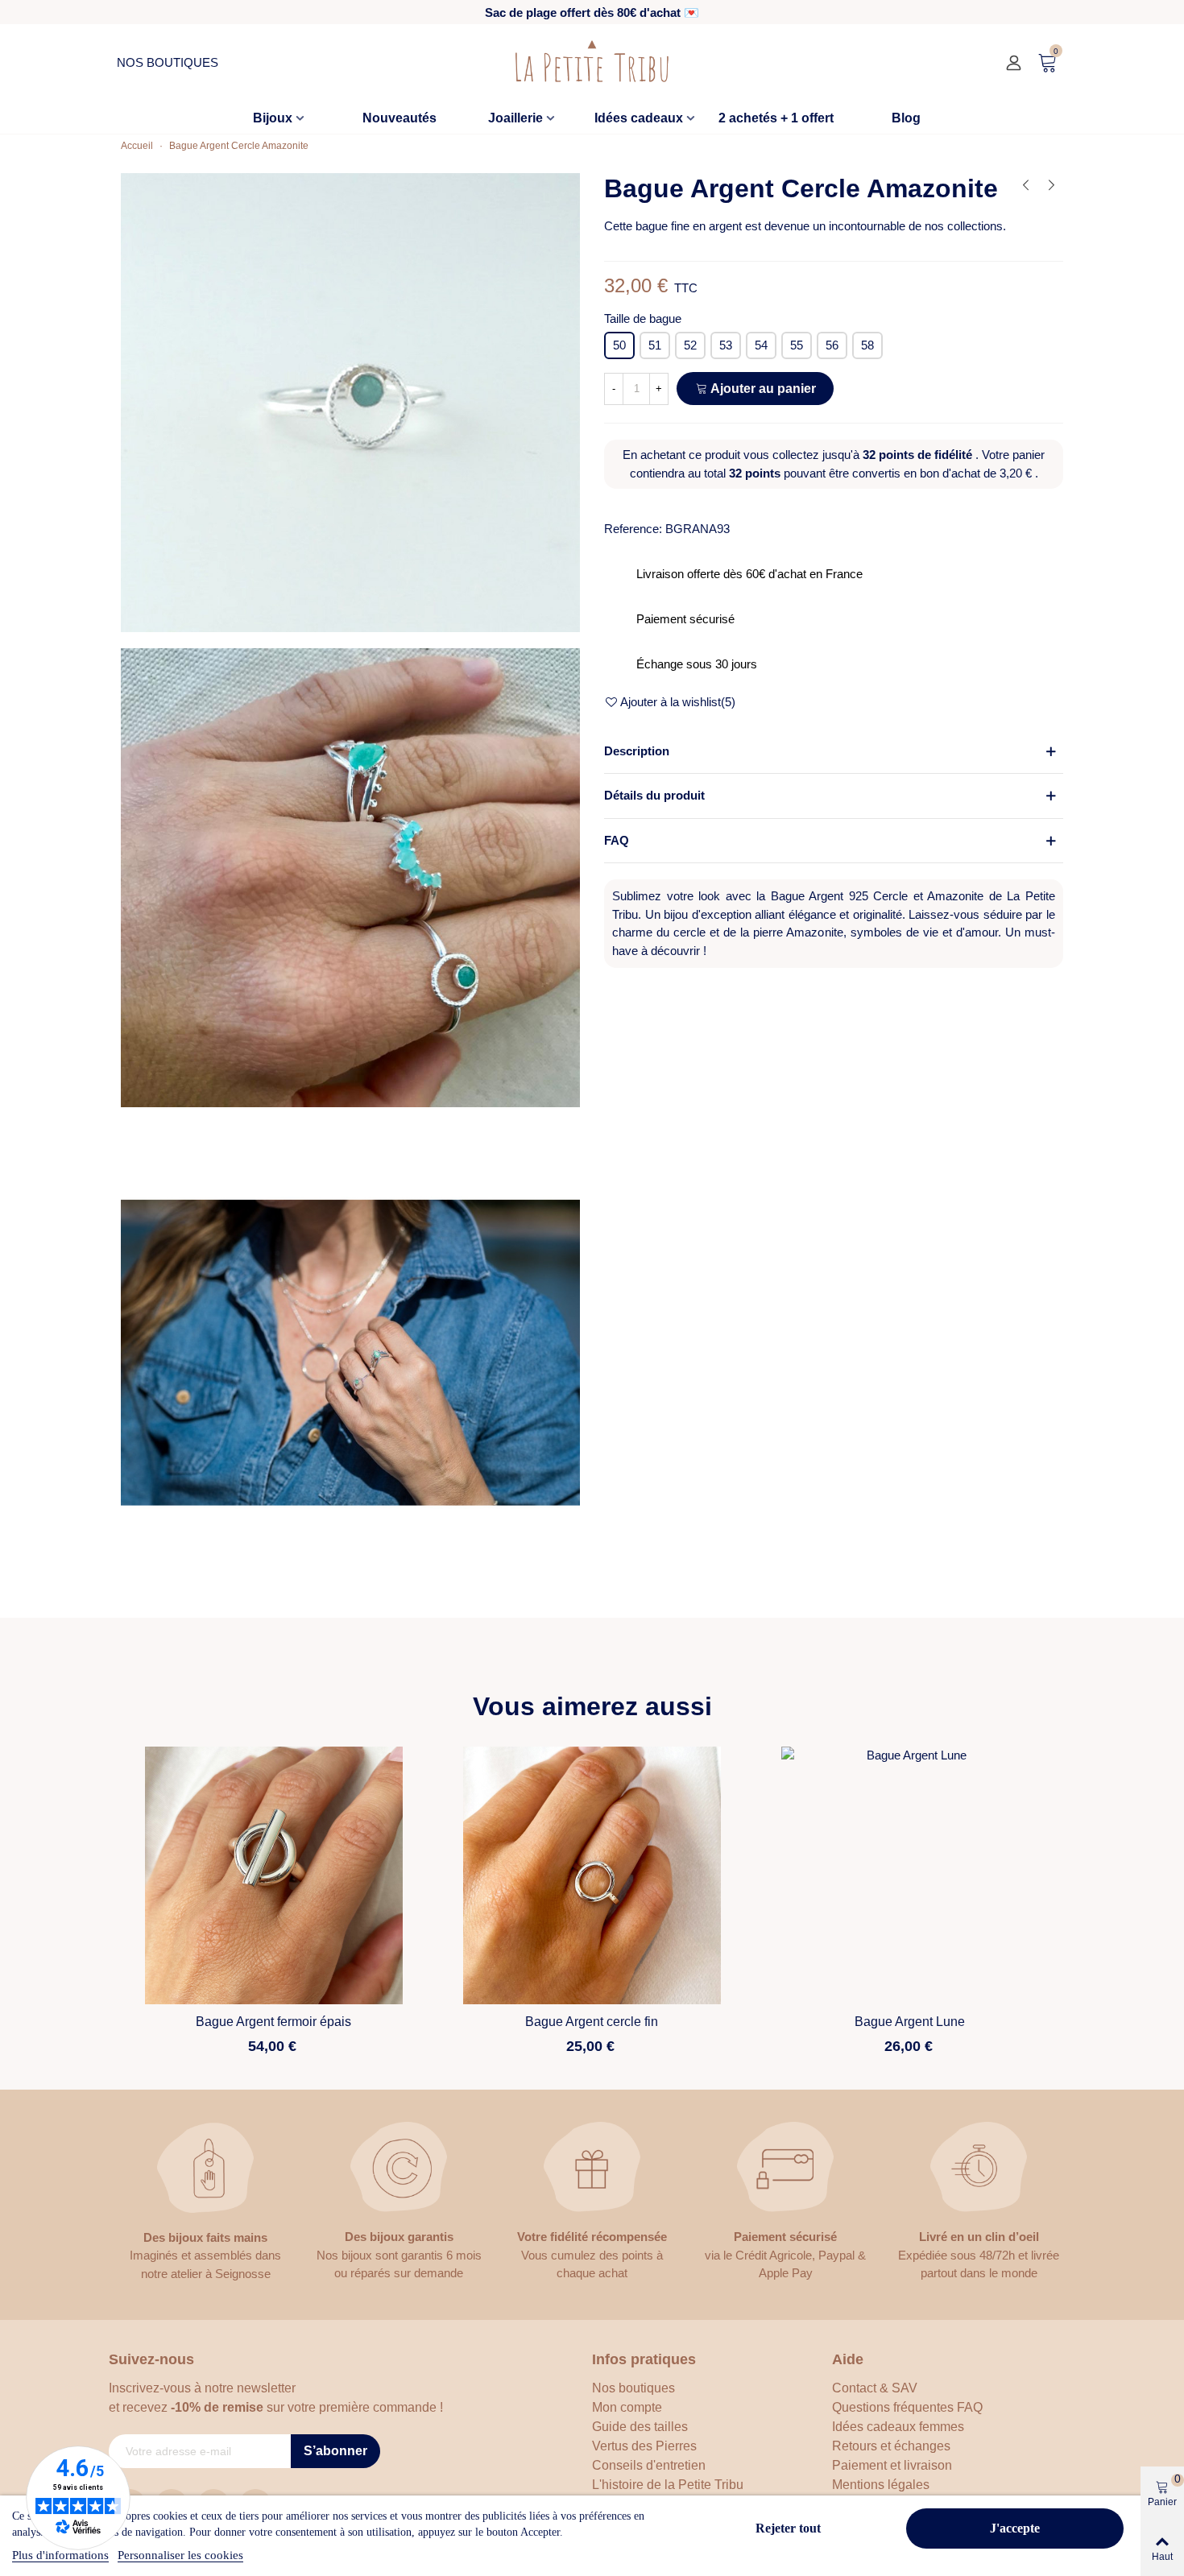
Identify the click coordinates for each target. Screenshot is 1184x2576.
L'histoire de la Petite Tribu (668, 2485)
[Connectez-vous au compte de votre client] (1016, 63)
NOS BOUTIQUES (168, 62)
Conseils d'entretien (649, 2465)
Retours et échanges (891, 2446)
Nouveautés (399, 118)
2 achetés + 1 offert (776, 118)
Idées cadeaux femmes (898, 2427)
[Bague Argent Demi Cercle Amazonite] (1025, 185)
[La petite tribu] (592, 63)
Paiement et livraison (892, 2465)
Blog (906, 118)
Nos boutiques (633, 2388)
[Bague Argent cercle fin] (592, 1875)
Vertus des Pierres (644, 2446)
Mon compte (627, 2407)
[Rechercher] (987, 63)
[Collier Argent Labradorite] (1051, 185)
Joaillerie (515, 118)
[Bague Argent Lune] (910, 1875)
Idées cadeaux (639, 118)
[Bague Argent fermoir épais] (274, 1875)
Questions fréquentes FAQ (907, 2407)
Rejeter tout (788, 2528)
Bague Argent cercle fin (592, 2022)
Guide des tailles (640, 2427)
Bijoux (273, 118)
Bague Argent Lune (910, 2022)
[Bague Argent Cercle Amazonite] (350, 401)
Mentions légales (881, 2485)
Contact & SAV (875, 2388)
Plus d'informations (60, 2555)
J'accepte (1015, 2528)
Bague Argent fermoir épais (273, 2022)
